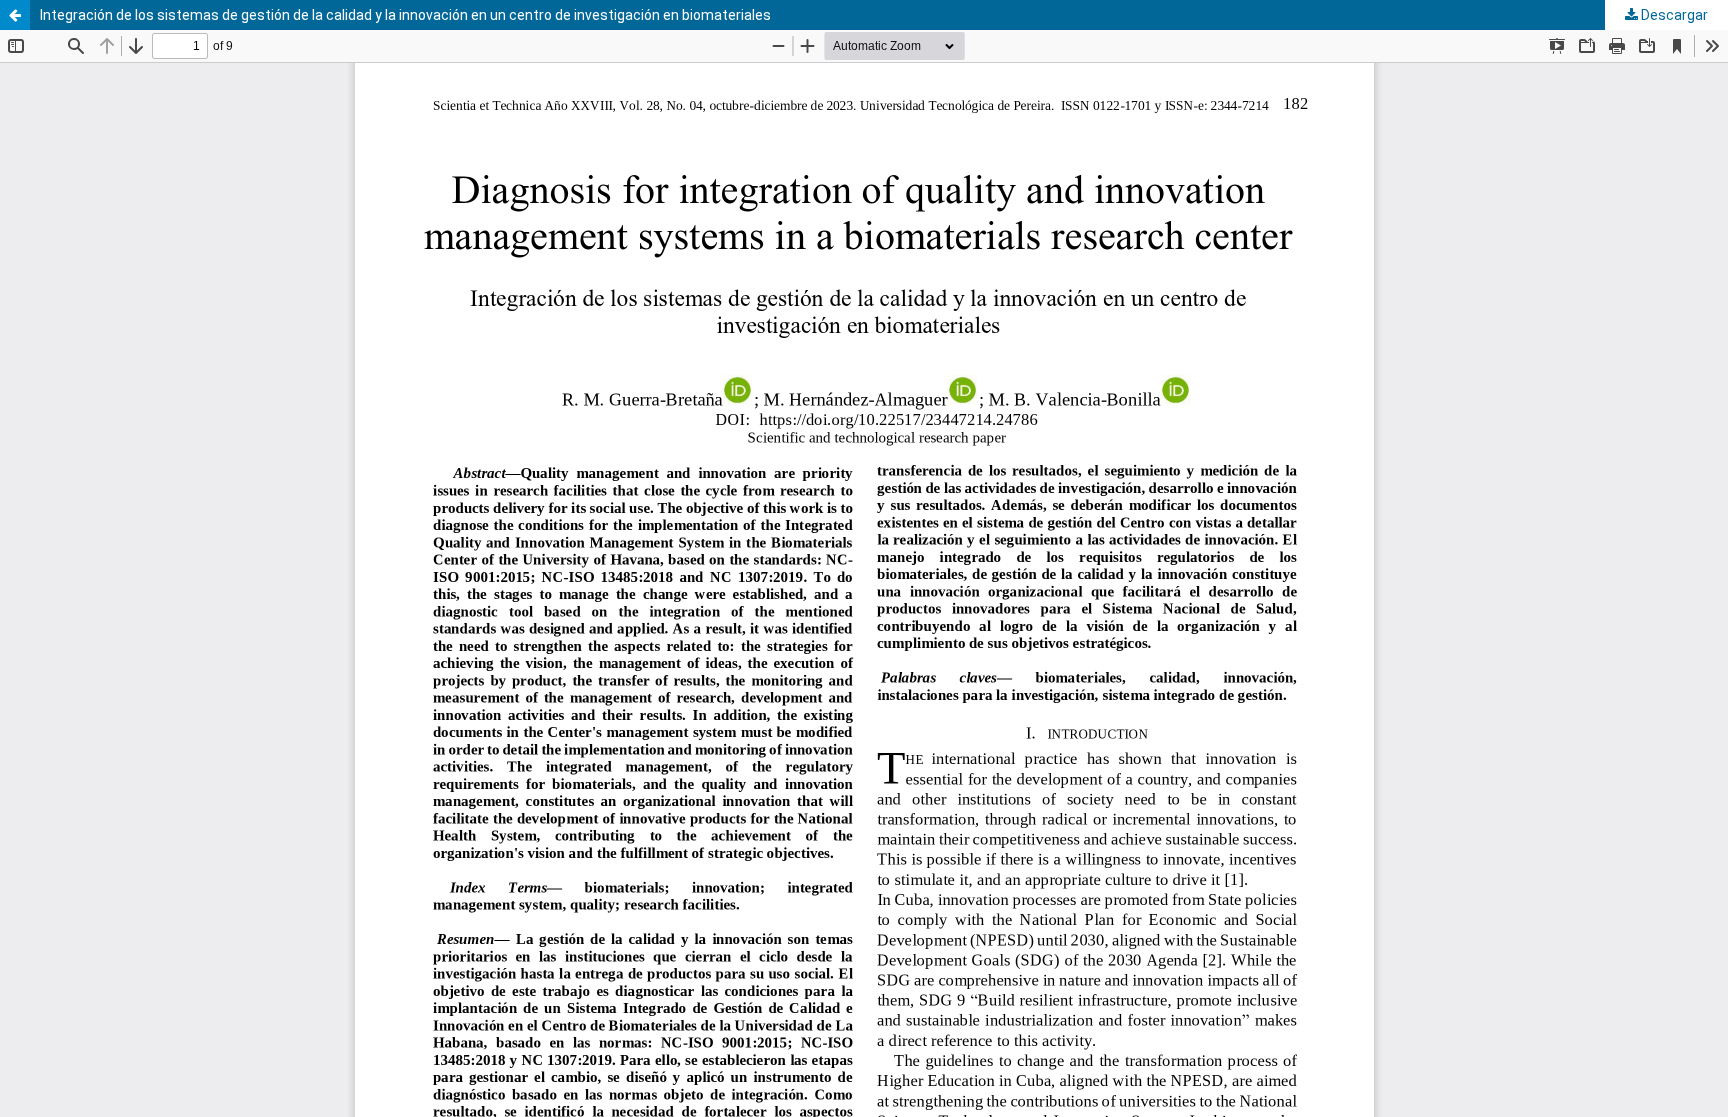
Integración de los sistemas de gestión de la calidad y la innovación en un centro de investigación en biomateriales (405, 15)
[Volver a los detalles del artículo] (15, 15)
